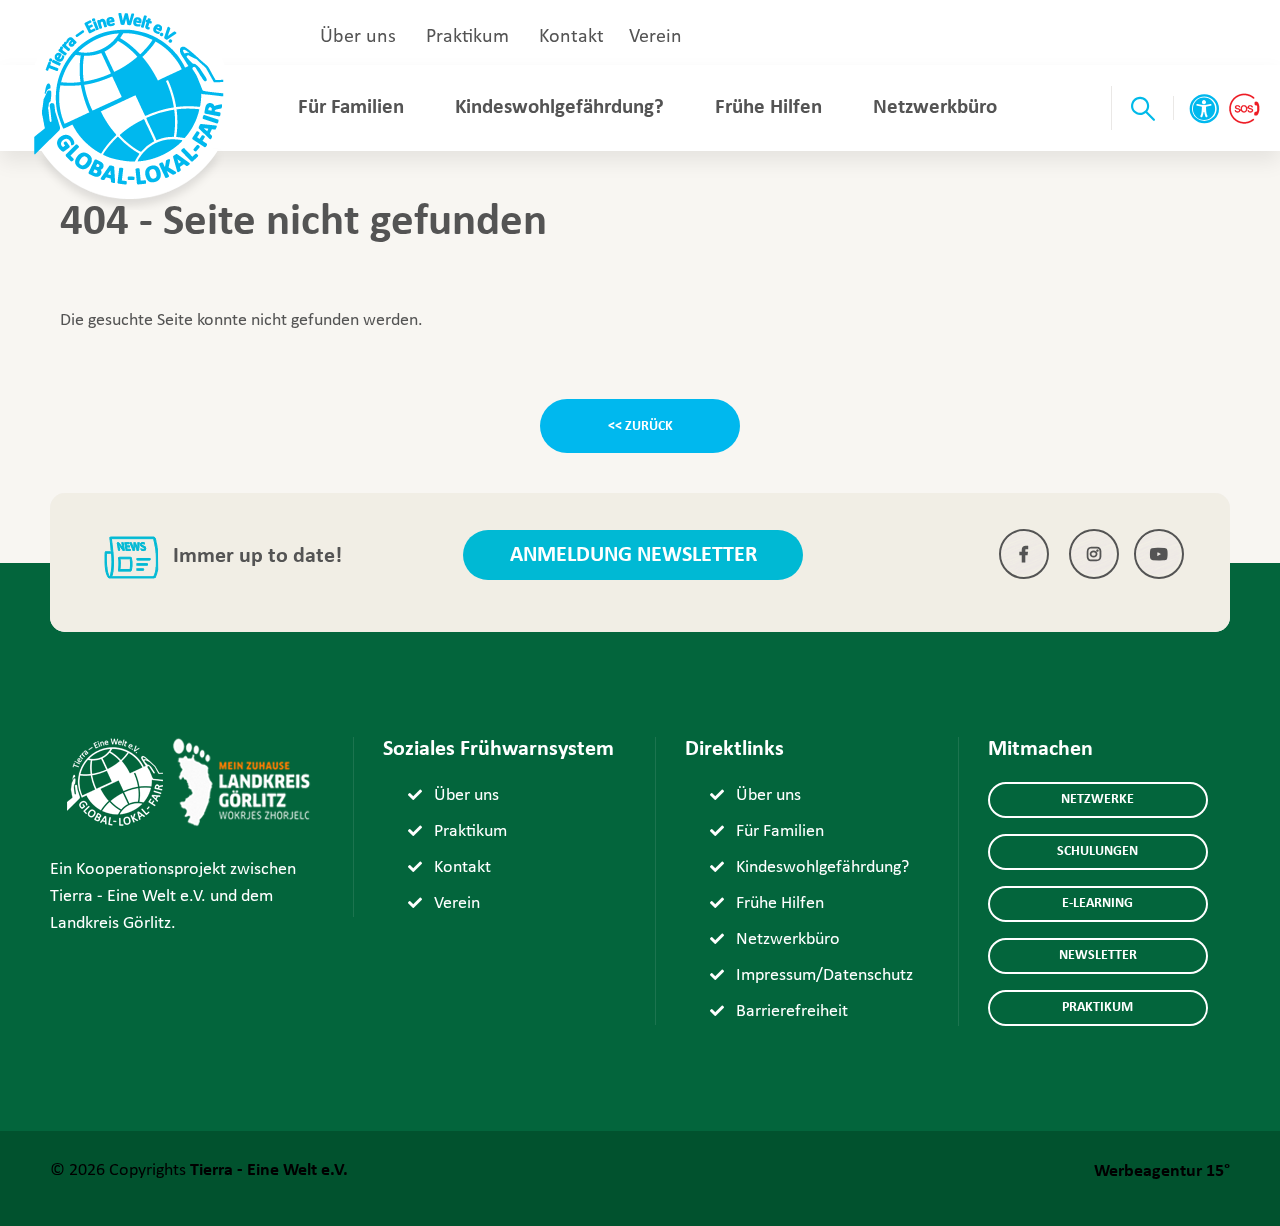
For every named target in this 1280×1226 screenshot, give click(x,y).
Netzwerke (1097, 799)
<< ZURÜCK (640, 426)
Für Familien (351, 107)
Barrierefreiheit (792, 1011)
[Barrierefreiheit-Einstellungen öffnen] (1204, 109)
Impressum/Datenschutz (824, 975)
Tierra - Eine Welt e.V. (269, 1170)
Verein (655, 37)
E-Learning (1097, 903)
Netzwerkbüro (935, 107)
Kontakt (571, 37)
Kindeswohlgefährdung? (559, 107)
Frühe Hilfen (768, 107)
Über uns (358, 37)
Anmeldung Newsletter (633, 555)
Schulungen (1097, 851)
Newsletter (1098, 955)
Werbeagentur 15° (1162, 1171)
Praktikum (467, 37)
